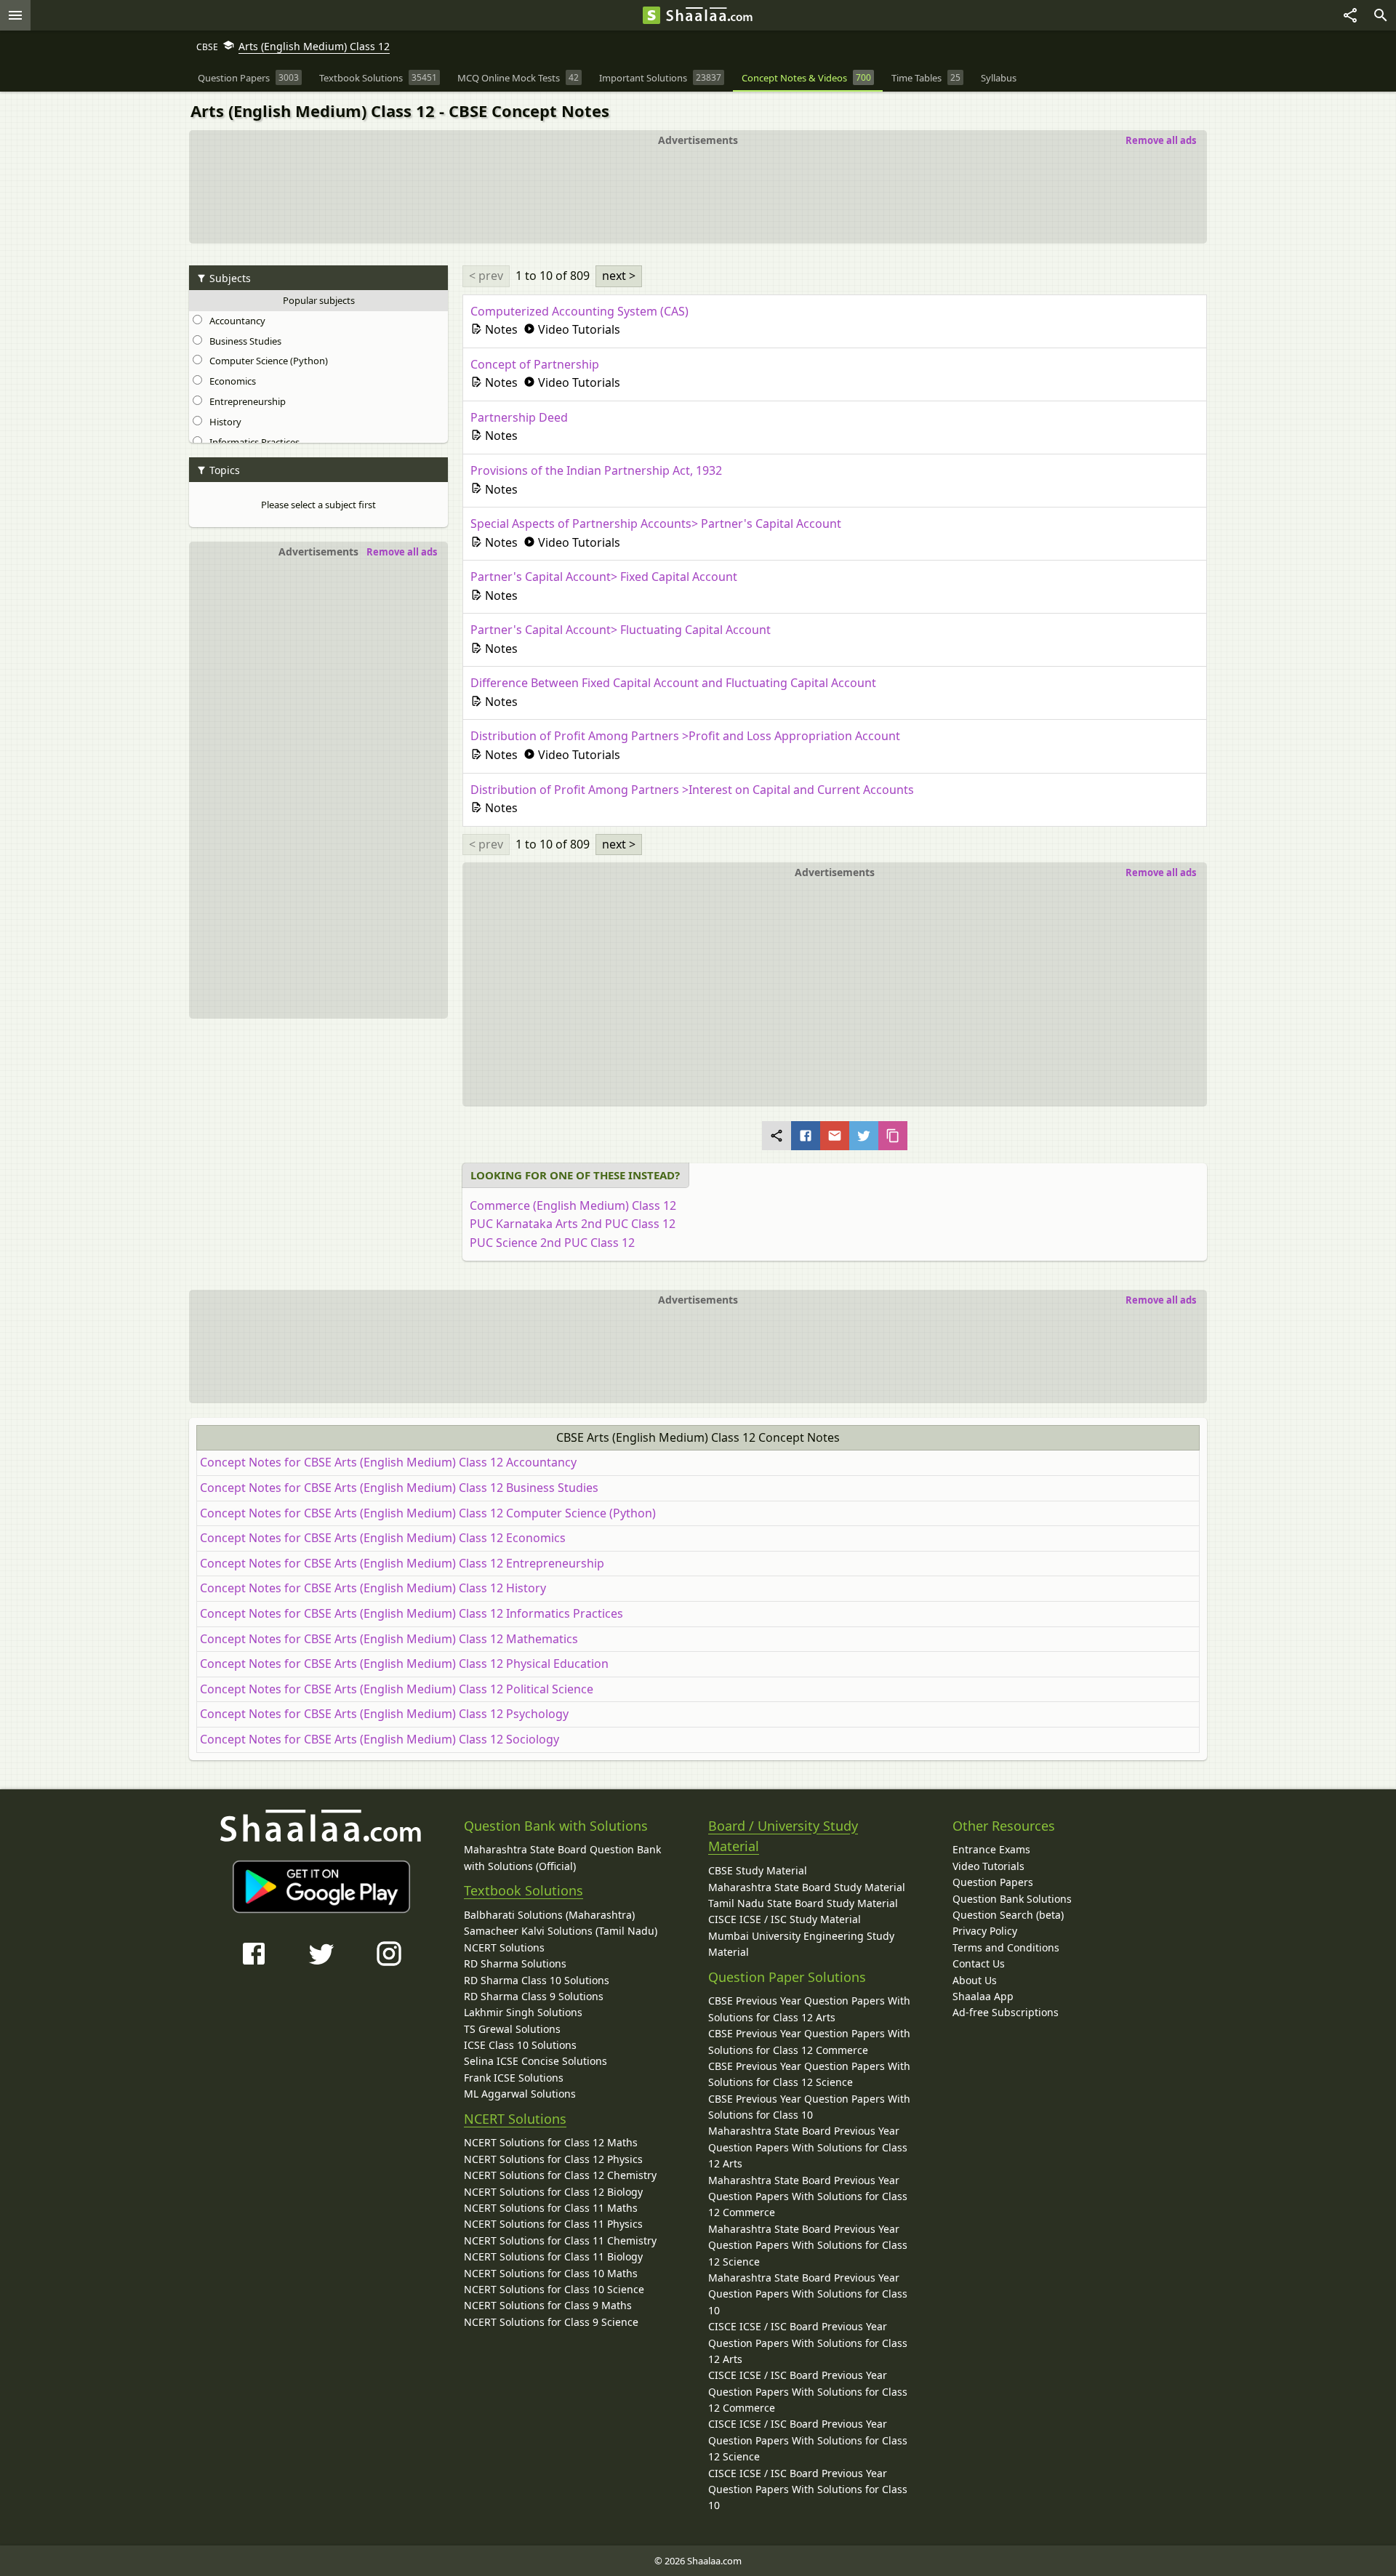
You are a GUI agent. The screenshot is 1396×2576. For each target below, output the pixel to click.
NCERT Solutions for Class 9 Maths (548, 2305)
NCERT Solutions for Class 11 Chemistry (560, 2240)
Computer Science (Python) (266, 361)
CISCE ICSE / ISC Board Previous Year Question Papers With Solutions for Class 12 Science (808, 2440)
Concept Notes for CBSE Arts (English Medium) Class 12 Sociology (380, 1739)
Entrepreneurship (245, 401)
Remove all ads (1161, 140)
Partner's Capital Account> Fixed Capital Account (604, 577)
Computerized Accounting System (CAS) (579, 311)
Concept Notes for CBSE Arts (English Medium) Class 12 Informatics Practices (412, 1613)
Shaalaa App (983, 1996)
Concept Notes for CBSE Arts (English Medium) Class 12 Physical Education (404, 1664)
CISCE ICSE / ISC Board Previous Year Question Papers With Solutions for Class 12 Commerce (808, 2391)
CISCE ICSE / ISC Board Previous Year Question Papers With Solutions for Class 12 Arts (808, 2343)
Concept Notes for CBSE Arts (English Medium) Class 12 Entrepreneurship (402, 1563)
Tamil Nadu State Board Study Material (803, 1903)
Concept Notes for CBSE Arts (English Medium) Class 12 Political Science (397, 1689)
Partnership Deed (519, 417)
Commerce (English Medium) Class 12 (573, 1205)
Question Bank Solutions (1012, 1899)
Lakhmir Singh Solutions (523, 2012)
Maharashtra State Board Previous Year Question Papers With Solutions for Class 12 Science (808, 2245)
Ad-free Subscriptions (1006, 2012)
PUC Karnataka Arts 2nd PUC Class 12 (573, 1224)
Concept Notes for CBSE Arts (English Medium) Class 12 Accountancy (388, 1462)
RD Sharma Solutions (515, 1963)
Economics (230, 381)
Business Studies (243, 341)
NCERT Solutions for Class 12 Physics (553, 2159)
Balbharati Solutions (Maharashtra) (549, 1915)
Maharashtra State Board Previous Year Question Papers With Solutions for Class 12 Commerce (808, 2196)
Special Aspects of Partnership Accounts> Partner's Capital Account (656, 523)
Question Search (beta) (1008, 1915)
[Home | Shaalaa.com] (651, 15)
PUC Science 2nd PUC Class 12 (552, 1243)
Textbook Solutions (523, 1890)
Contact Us (979, 1963)
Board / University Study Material (783, 1836)
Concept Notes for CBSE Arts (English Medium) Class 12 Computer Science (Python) (428, 1513)
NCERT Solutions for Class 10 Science (554, 2289)
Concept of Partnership (535, 364)
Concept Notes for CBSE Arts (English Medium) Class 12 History (373, 1588)
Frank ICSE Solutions (514, 2078)
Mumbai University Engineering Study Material (801, 1944)
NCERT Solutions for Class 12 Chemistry (560, 2175)
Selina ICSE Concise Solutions (535, 2061)
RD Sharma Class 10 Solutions (537, 1980)
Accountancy (235, 321)
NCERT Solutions (504, 1947)
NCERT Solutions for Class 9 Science (551, 2322)
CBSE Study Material (758, 1870)
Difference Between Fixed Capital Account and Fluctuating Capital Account (673, 683)
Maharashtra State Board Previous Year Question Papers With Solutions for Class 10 (808, 2294)
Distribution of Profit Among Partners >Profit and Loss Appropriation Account (685, 736)
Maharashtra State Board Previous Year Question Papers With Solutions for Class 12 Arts (808, 2147)
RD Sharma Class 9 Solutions (534, 1996)
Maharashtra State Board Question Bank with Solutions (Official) (562, 1857)
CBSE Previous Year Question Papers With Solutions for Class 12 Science (809, 2074)
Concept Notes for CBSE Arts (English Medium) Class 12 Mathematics (389, 1639)
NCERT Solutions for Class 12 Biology (553, 2192)
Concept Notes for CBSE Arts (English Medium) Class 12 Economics (383, 1538)
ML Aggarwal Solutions (520, 2094)
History (223, 422)
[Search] (1381, 15)
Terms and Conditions (1006, 1947)
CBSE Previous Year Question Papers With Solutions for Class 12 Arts (809, 2009)
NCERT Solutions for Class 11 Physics (553, 2224)
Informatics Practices (252, 442)
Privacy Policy (985, 1931)
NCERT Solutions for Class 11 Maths (551, 2208)
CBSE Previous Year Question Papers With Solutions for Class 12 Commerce (809, 2041)
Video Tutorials (988, 1866)
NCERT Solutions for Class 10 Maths (551, 2273)
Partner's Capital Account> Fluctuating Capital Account (621, 630)
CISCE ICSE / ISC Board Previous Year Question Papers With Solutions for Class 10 (808, 2489)
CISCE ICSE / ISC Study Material (785, 1919)
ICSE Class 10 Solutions (520, 2045)
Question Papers (993, 1882)
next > (619, 276)
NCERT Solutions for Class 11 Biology (553, 2256)
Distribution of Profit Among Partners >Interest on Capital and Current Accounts (692, 790)
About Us (975, 1980)
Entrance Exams (991, 1849)
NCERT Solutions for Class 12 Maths (551, 2142)
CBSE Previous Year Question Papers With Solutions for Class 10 (809, 2107)
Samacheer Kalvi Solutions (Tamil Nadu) (561, 1931)
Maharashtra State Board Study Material (807, 1887)
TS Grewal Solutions (512, 2029)
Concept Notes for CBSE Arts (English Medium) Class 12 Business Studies (399, 1488)
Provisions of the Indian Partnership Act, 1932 (596, 470)
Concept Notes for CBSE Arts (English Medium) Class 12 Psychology (384, 1714)
